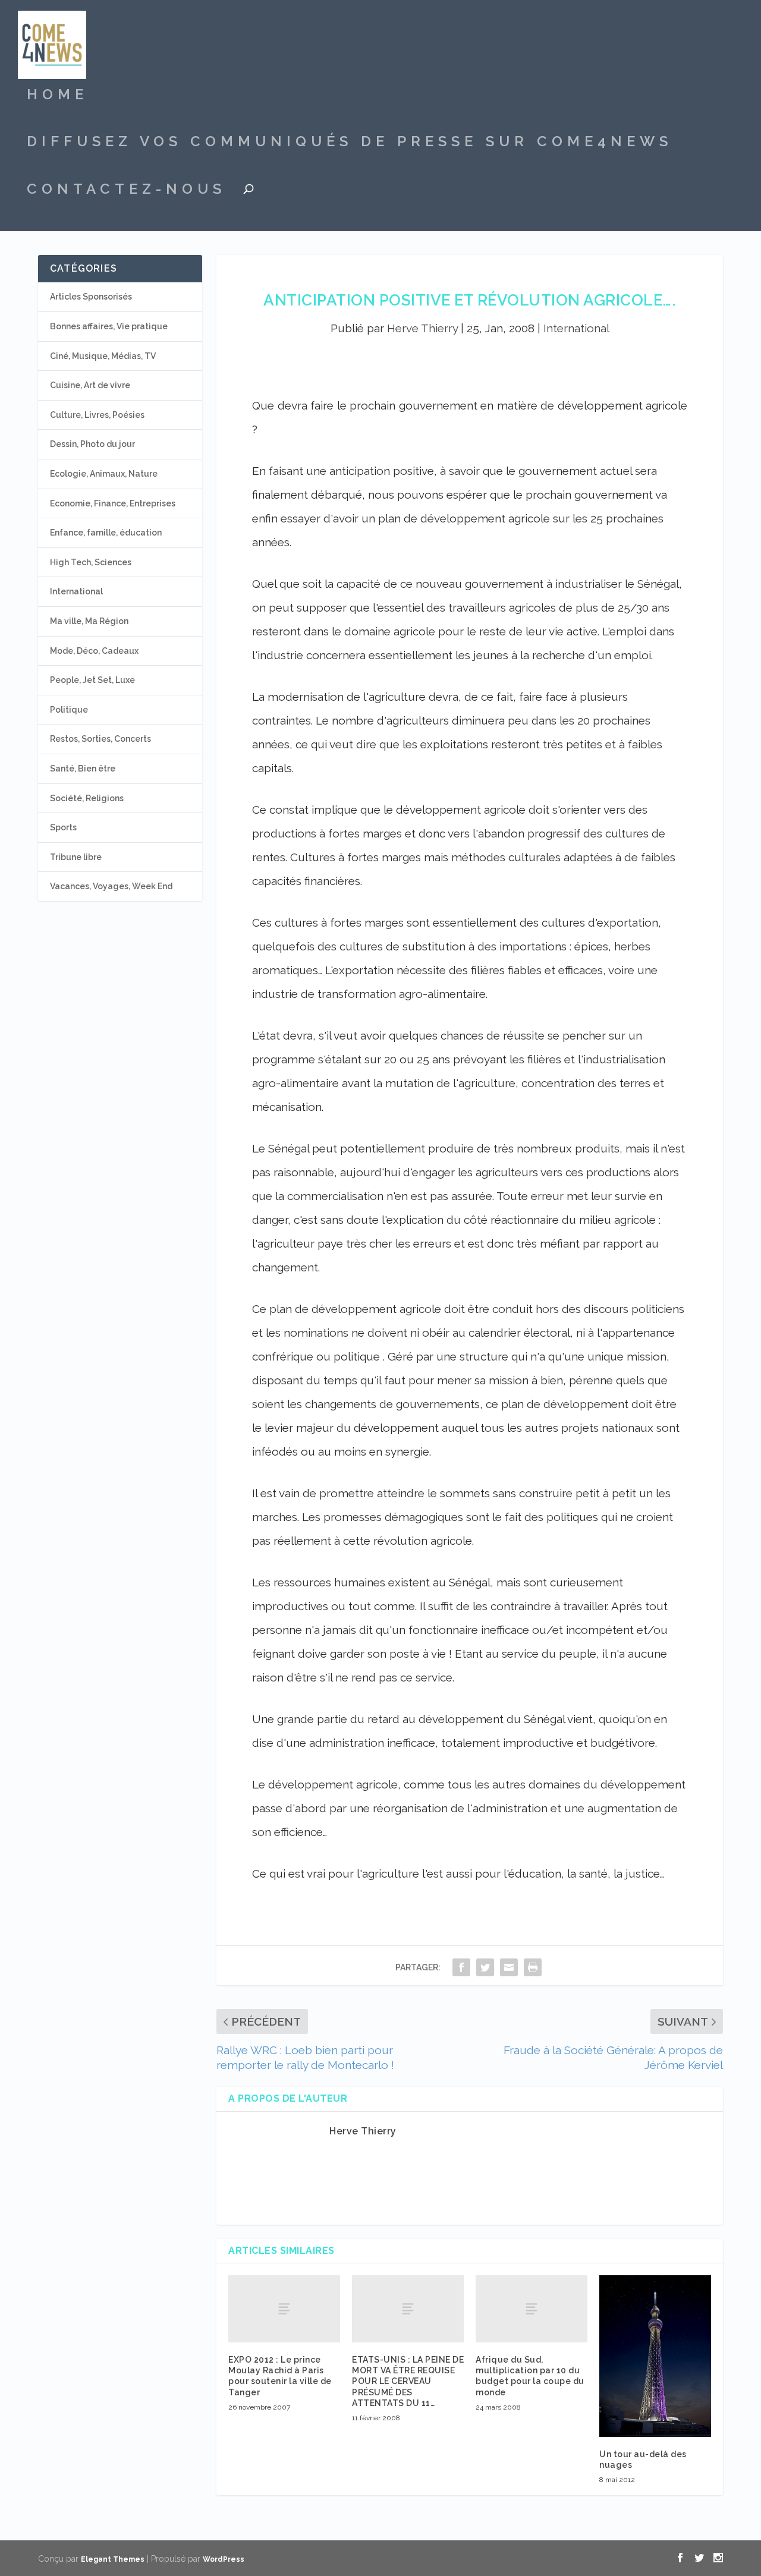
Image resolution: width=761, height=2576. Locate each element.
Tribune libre (76, 857)
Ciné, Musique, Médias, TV (103, 356)
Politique (69, 710)
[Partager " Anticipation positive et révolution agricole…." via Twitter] (485, 1967)
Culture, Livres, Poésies (97, 415)
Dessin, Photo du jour (92, 444)
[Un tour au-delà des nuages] (655, 2356)
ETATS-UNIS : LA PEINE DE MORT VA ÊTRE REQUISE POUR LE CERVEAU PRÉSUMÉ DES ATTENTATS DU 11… (408, 2381)
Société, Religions (87, 798)
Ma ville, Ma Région (89, 621)
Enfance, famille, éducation (106, 533)
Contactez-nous (126, 191)
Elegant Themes (113, 2559)
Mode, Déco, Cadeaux (94, 651)
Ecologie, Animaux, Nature (104, 474)
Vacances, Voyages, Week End (111, 886)
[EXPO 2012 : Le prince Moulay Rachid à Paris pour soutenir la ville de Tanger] (284, 2309)
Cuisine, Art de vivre (90, 385)
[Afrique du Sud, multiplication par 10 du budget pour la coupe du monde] (532, 2309)
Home (57, 96)
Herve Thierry (422, 328)
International (576, 328)
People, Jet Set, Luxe (92, 680)
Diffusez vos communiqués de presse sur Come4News (350, 143)
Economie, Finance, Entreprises (113, 503)
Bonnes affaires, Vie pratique (109, 326)
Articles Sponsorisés (91, 297)
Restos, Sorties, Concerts (100, 739)
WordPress (224, 2559)
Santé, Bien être (83, 769)
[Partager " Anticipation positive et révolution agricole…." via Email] (509, 1967)
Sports (63, 827)
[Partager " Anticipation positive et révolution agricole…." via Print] (533, 1967)
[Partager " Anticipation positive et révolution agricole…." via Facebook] (461, 1967)
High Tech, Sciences (91, 562)
